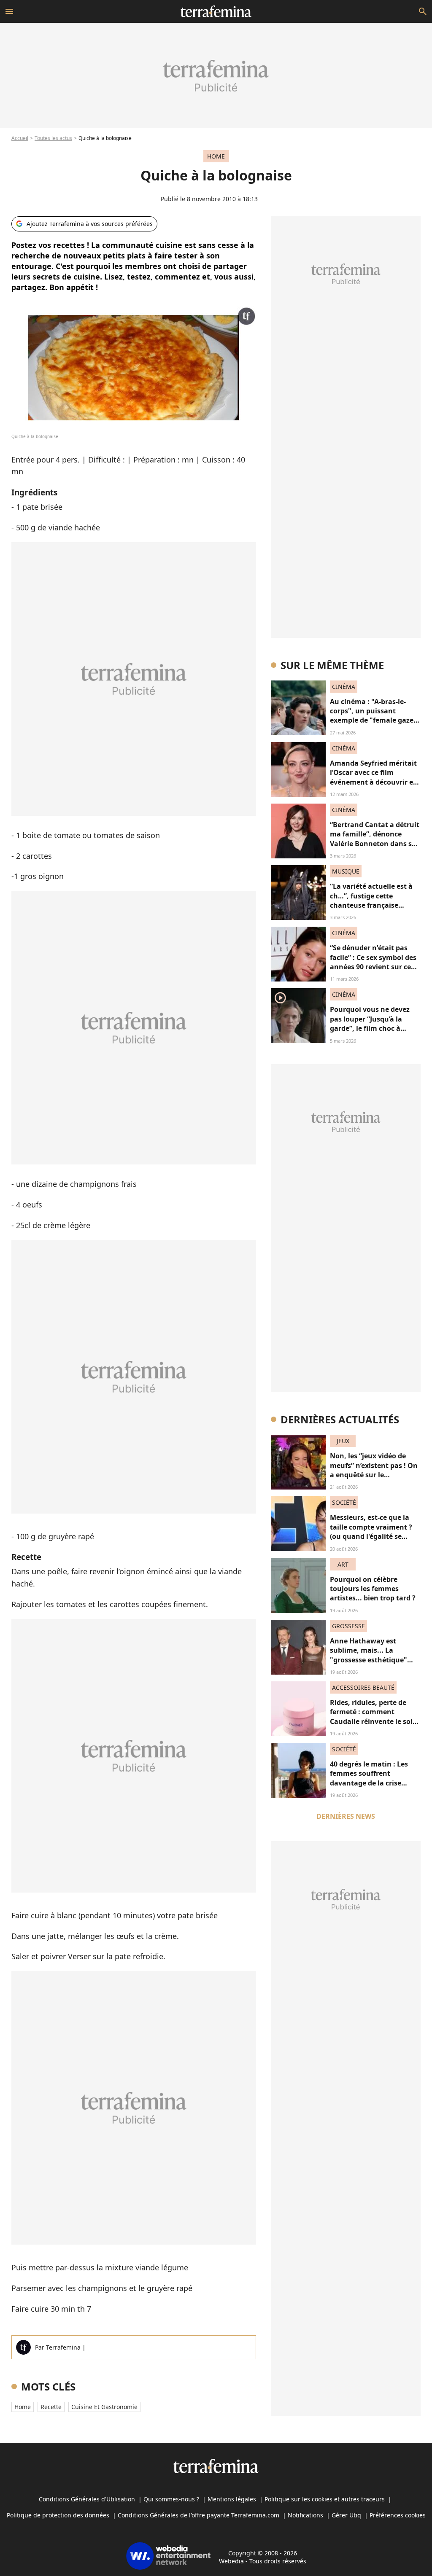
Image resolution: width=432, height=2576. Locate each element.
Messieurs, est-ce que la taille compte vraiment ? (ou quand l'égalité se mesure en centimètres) (371, 1531)
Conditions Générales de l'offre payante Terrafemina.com (198, 2515)
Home (23, 2407)
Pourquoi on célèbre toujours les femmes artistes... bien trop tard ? (373, 1589)
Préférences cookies (398, 2515)
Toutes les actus (53, 138)
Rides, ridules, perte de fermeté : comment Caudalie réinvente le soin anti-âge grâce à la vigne (374, 1717)
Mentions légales (232, 2499)
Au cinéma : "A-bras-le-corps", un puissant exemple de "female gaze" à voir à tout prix (373, 716)
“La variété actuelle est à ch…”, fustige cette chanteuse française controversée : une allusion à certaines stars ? (375, 905)
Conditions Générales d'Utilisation (87, 2499)
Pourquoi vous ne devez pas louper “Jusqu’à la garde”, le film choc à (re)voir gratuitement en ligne (371, 1028)
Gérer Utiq (346, 2515)
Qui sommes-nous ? (171, 2499)
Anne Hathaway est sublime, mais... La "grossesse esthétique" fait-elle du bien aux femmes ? (369, 1660)
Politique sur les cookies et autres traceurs (325, 2499)
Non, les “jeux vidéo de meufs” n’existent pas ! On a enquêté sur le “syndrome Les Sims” (374, 1470)
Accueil (20, 138)
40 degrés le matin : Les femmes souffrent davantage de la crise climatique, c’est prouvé (370, 1778)
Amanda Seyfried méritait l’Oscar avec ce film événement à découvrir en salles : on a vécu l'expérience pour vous (374, 782)
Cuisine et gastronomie (104, 2407)
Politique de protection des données (58, 2515)
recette (51, 2407)
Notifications (305, 2515)
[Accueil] (216, 11)
